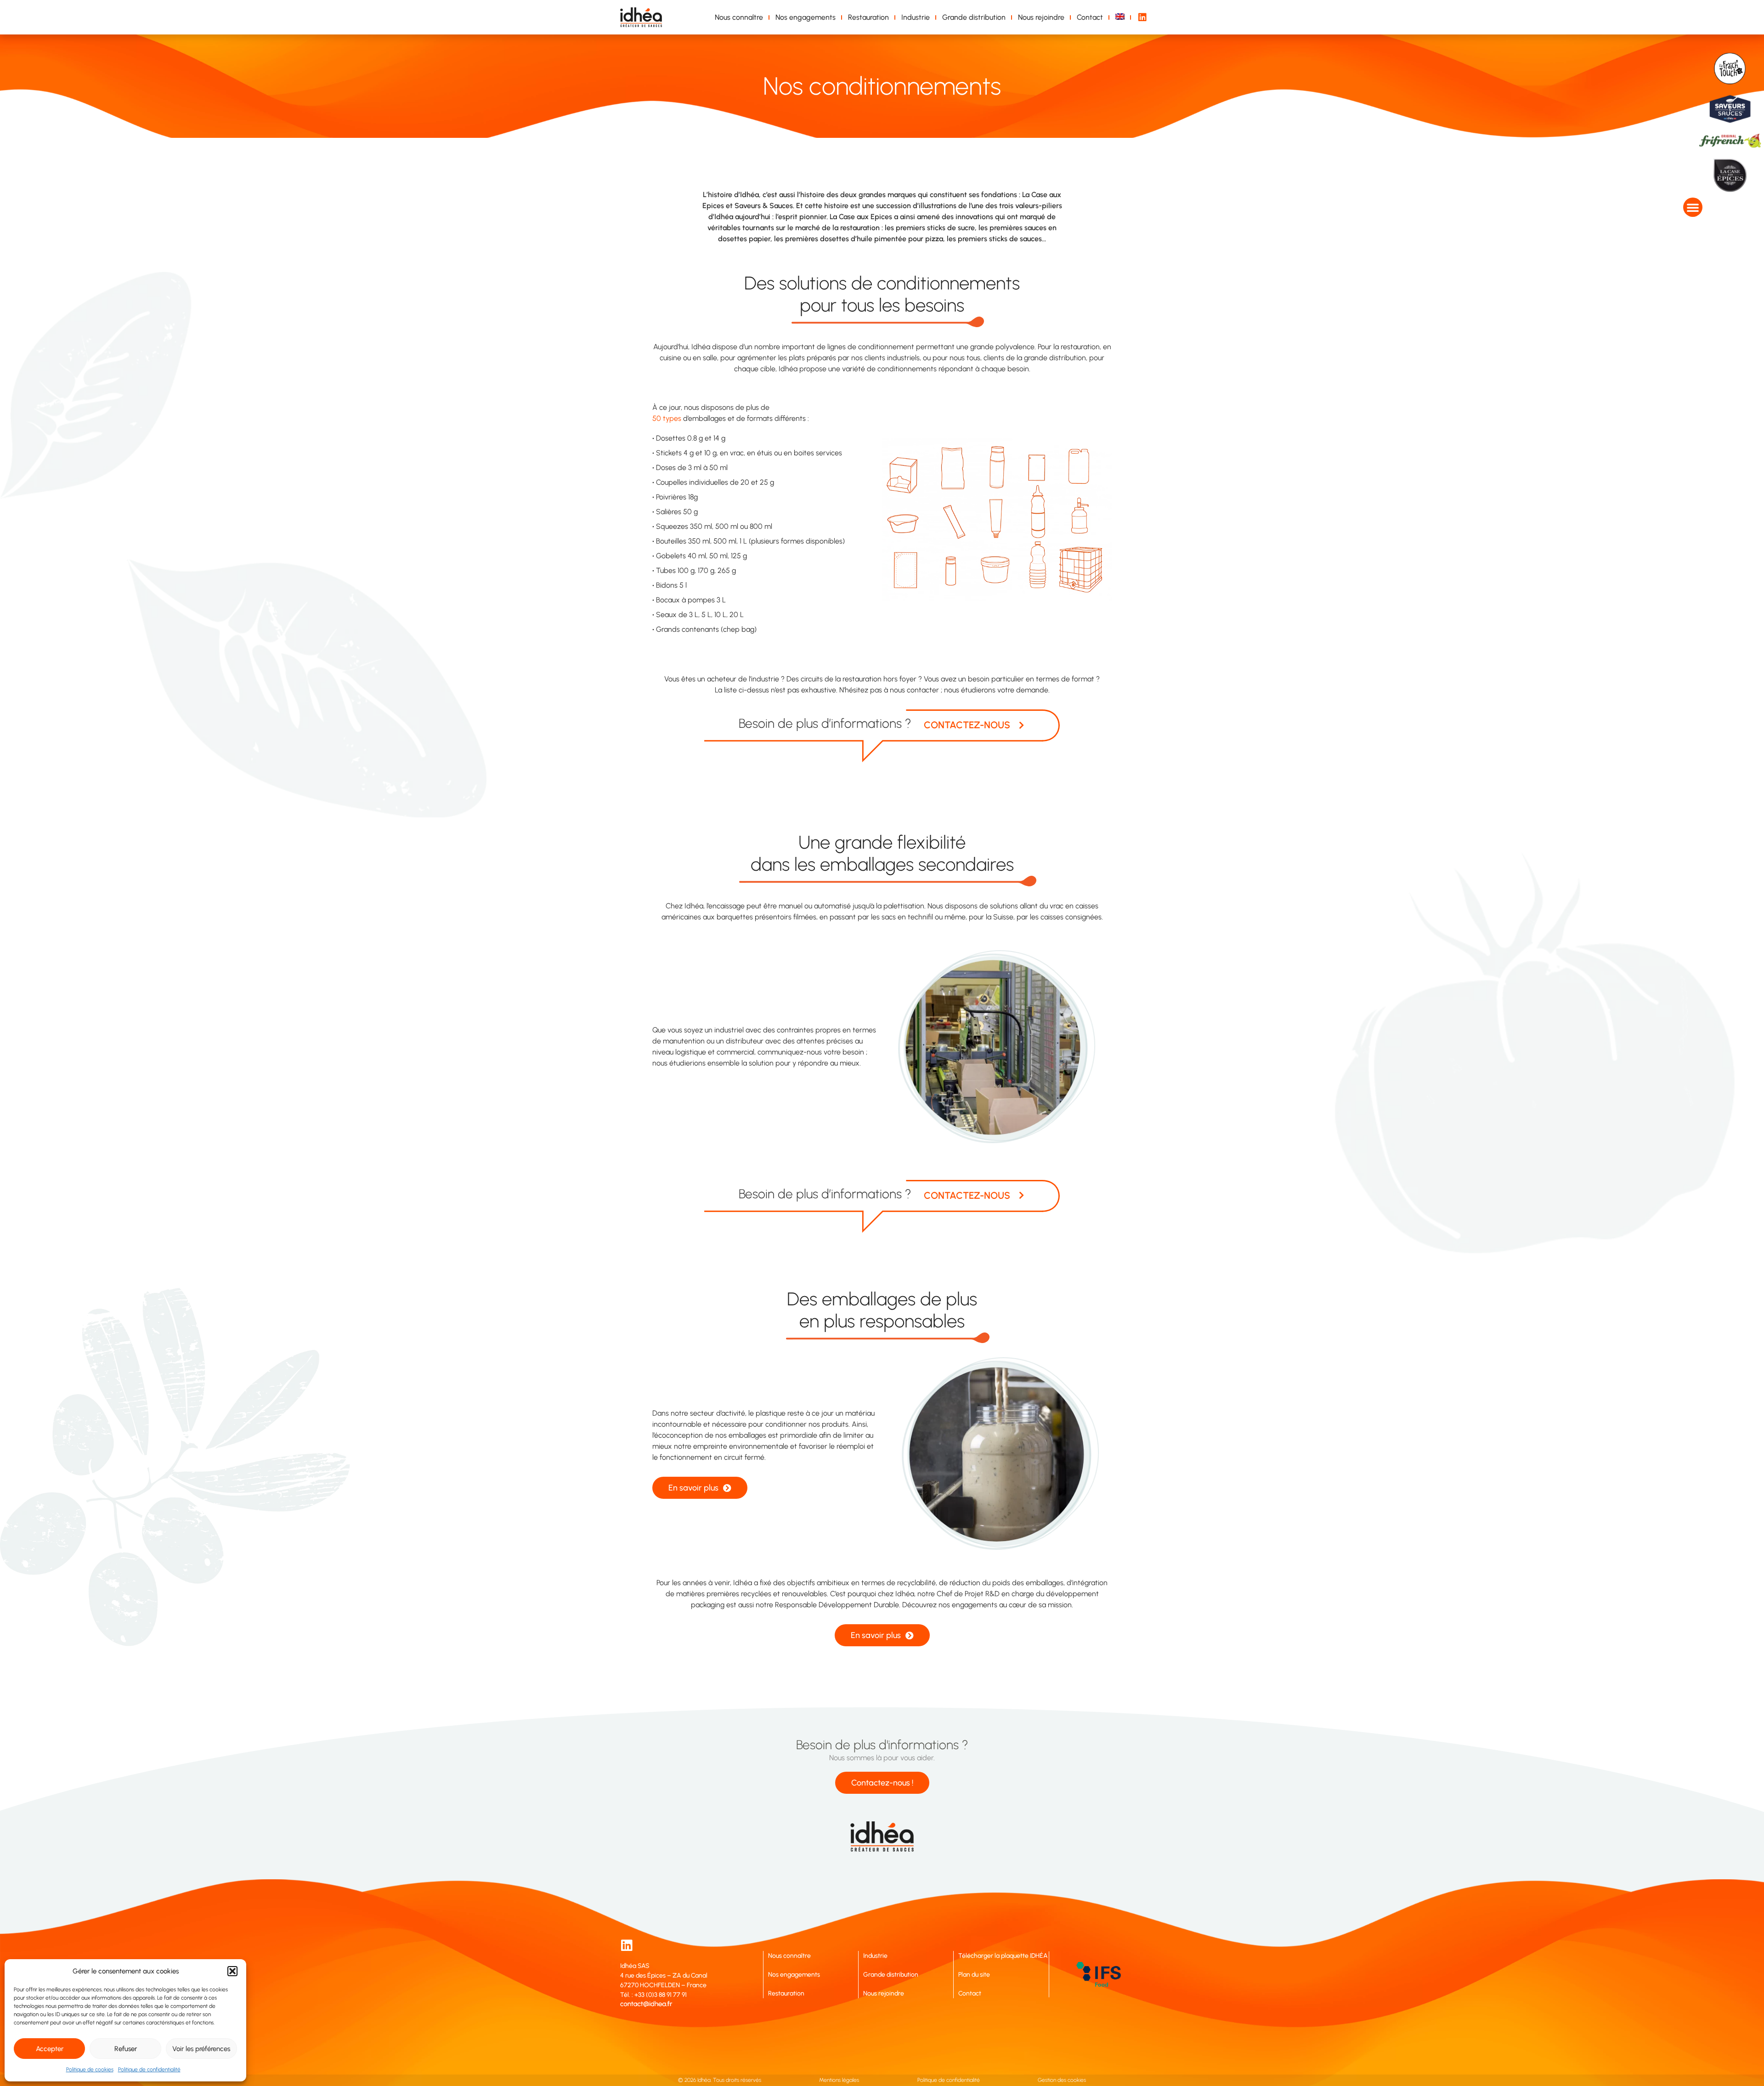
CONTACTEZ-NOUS (967, 725)
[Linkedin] (627, 1945)
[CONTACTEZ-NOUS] (1021, 725)
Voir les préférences (201, 2049)
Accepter (50, 2049)
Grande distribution (974, 17)
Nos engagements (806, 17)
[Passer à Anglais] (1122, 17)
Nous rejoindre (1041, 17)
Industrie (916, 17)
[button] (232, 1971)
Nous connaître (739, 17)
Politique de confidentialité (149, 2069)
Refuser (126, 2049)
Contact (1090, 17)
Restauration (868, 17)
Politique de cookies (90, 2069)
